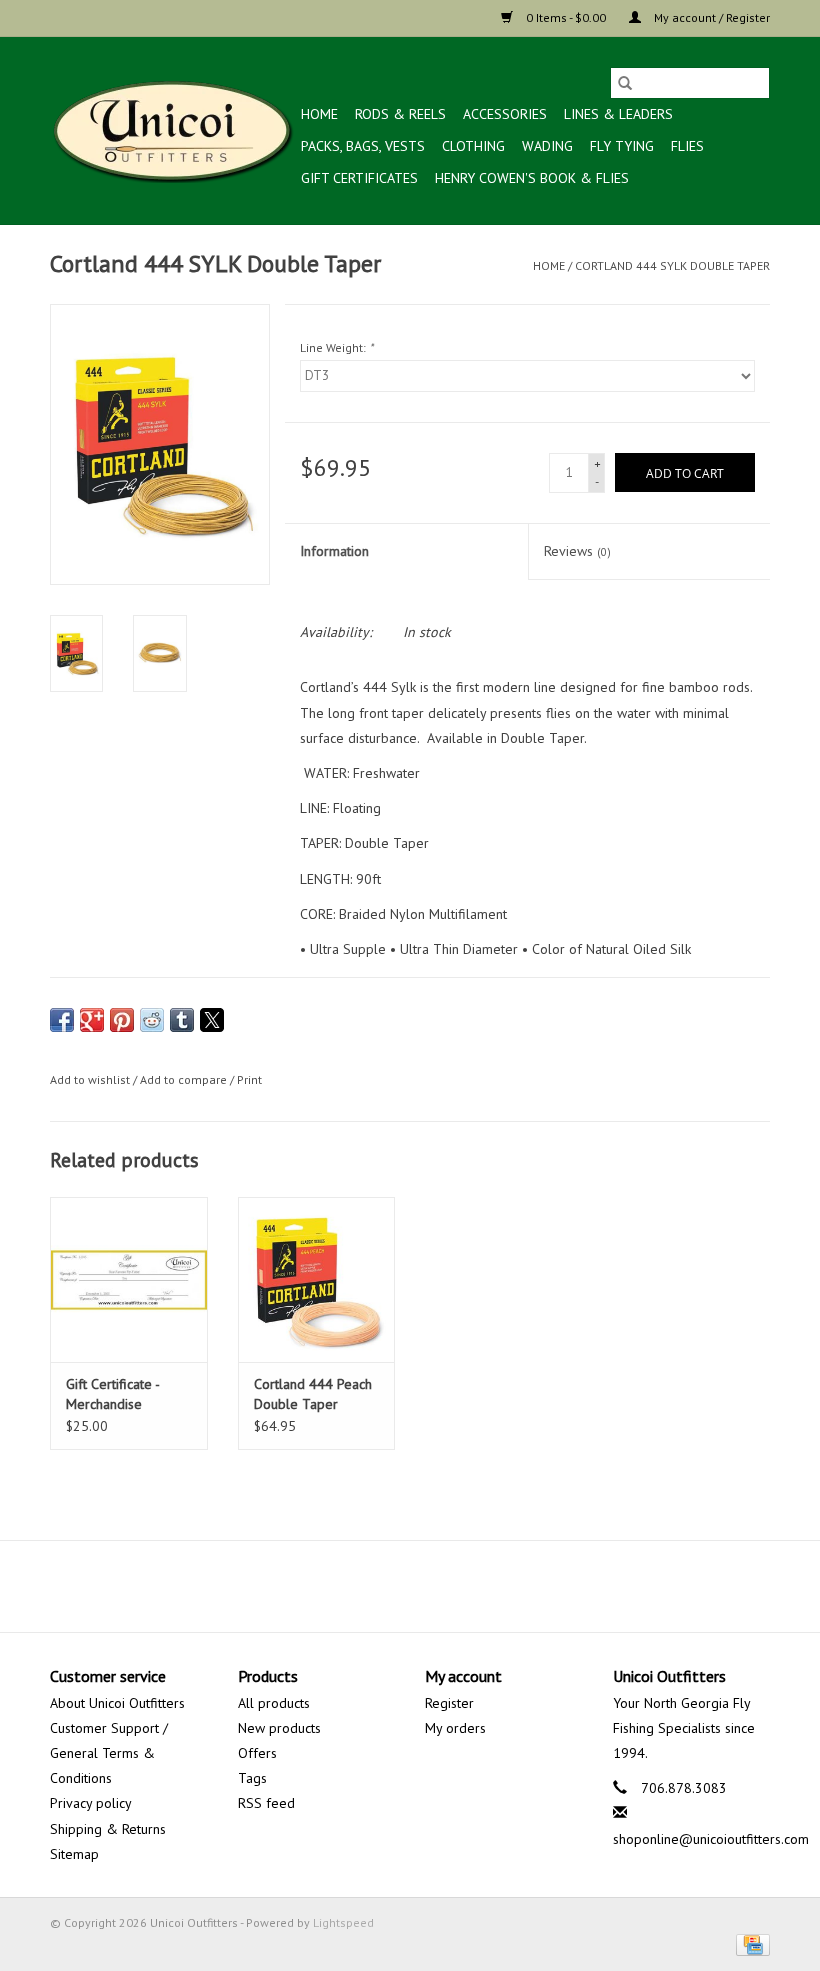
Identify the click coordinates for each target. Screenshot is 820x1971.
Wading (547, 146)
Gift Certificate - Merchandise (112, 1394)
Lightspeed (343, 1922)
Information (334, 551)
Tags (252, 1778)
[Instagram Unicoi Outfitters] (446, 1586)
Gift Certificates (359, 178)
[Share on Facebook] (62, 1020)
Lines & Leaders (618, 114)
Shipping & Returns (108, 1829)
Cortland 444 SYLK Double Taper (672, 265)
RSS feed (266, 1803)
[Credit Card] (749, 1943)
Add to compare (185, 1079)
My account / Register (710, 17)
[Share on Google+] (92, 1020)
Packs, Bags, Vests (363, 146)
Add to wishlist (91, 1079)
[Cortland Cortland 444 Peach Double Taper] (317, 1279)
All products (274, 1703)
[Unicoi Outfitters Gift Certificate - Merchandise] (129, 1279)
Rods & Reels (400, 114)
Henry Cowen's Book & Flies (532, 178)
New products (279, 1728)
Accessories (505, 114)
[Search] (625, 83)
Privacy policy (91, 1803)
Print (249, 1079)
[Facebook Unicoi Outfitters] (374, 1586)
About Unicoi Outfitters (117, 1703)
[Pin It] (122, 1020)
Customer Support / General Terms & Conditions (109, 1753)
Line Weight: (336, 347)
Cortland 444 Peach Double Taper (313, 1394)
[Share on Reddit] (152, 1020)
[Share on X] (212, 1020)
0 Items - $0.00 (566, 17)
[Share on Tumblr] (182, 1020)
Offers (257, 1753)
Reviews (577, 551)
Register (449, 1703)
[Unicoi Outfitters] (172, 130)
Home (319, 114)
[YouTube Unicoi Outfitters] (410, 1586)
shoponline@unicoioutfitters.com (711, 1839)
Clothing (473, 146)
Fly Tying (622, 146)
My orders (455, 1728)
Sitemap (74, 1854)
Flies (687, 146)
